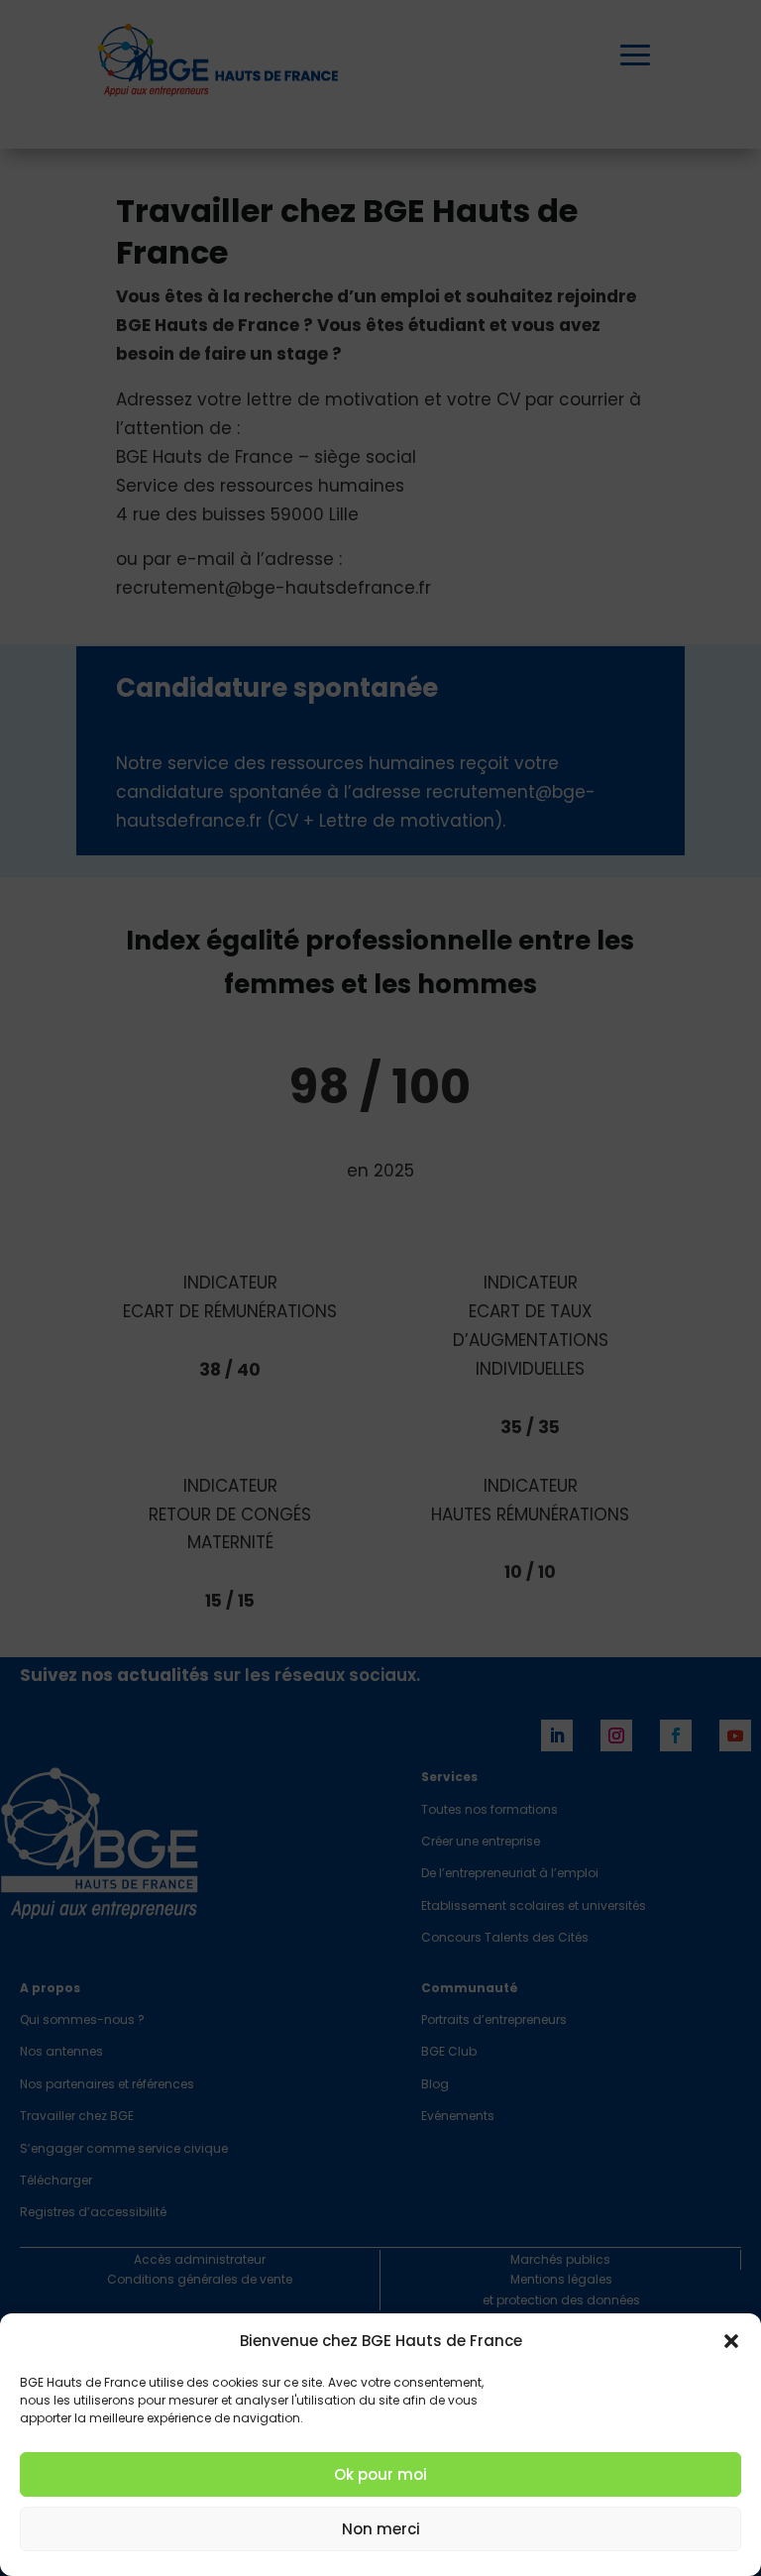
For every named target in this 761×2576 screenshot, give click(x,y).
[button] (731, 2341)
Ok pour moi (380, 2474)
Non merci (381, 2529)
